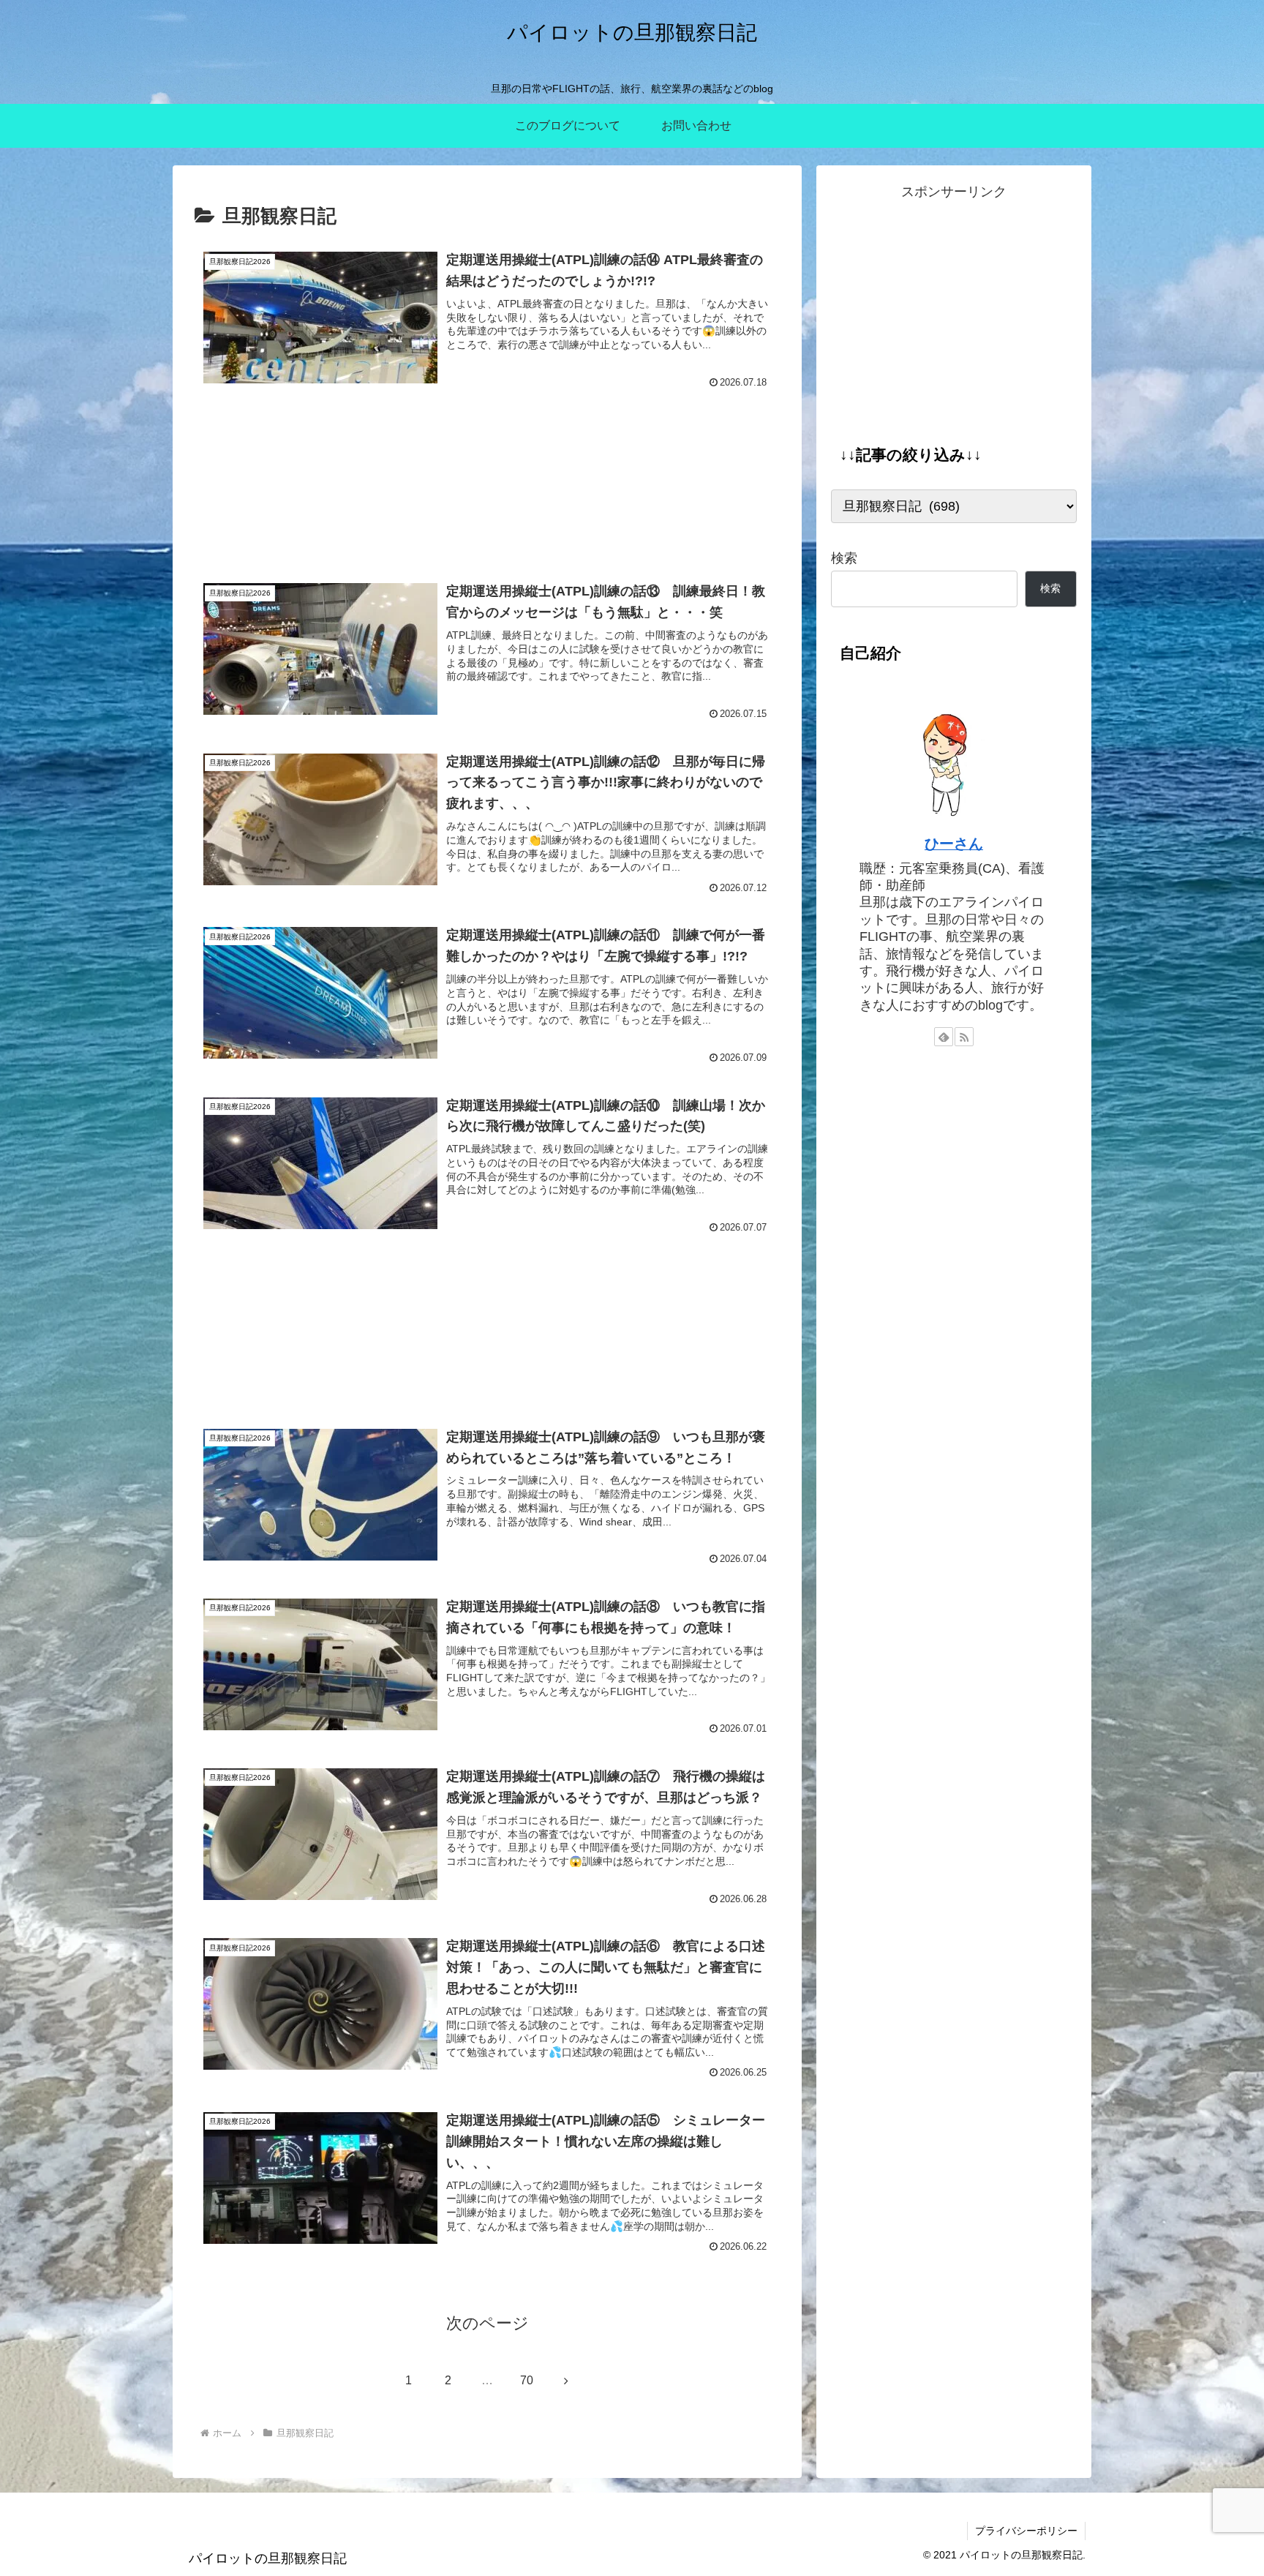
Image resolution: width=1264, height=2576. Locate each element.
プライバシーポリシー (1026, 2531)
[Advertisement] (487, 485)
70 (527, 2380)
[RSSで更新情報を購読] (964, 1037)
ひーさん (954, 844)
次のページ (488, 2323)
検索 (844, 558)
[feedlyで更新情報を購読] (944, 1037)
